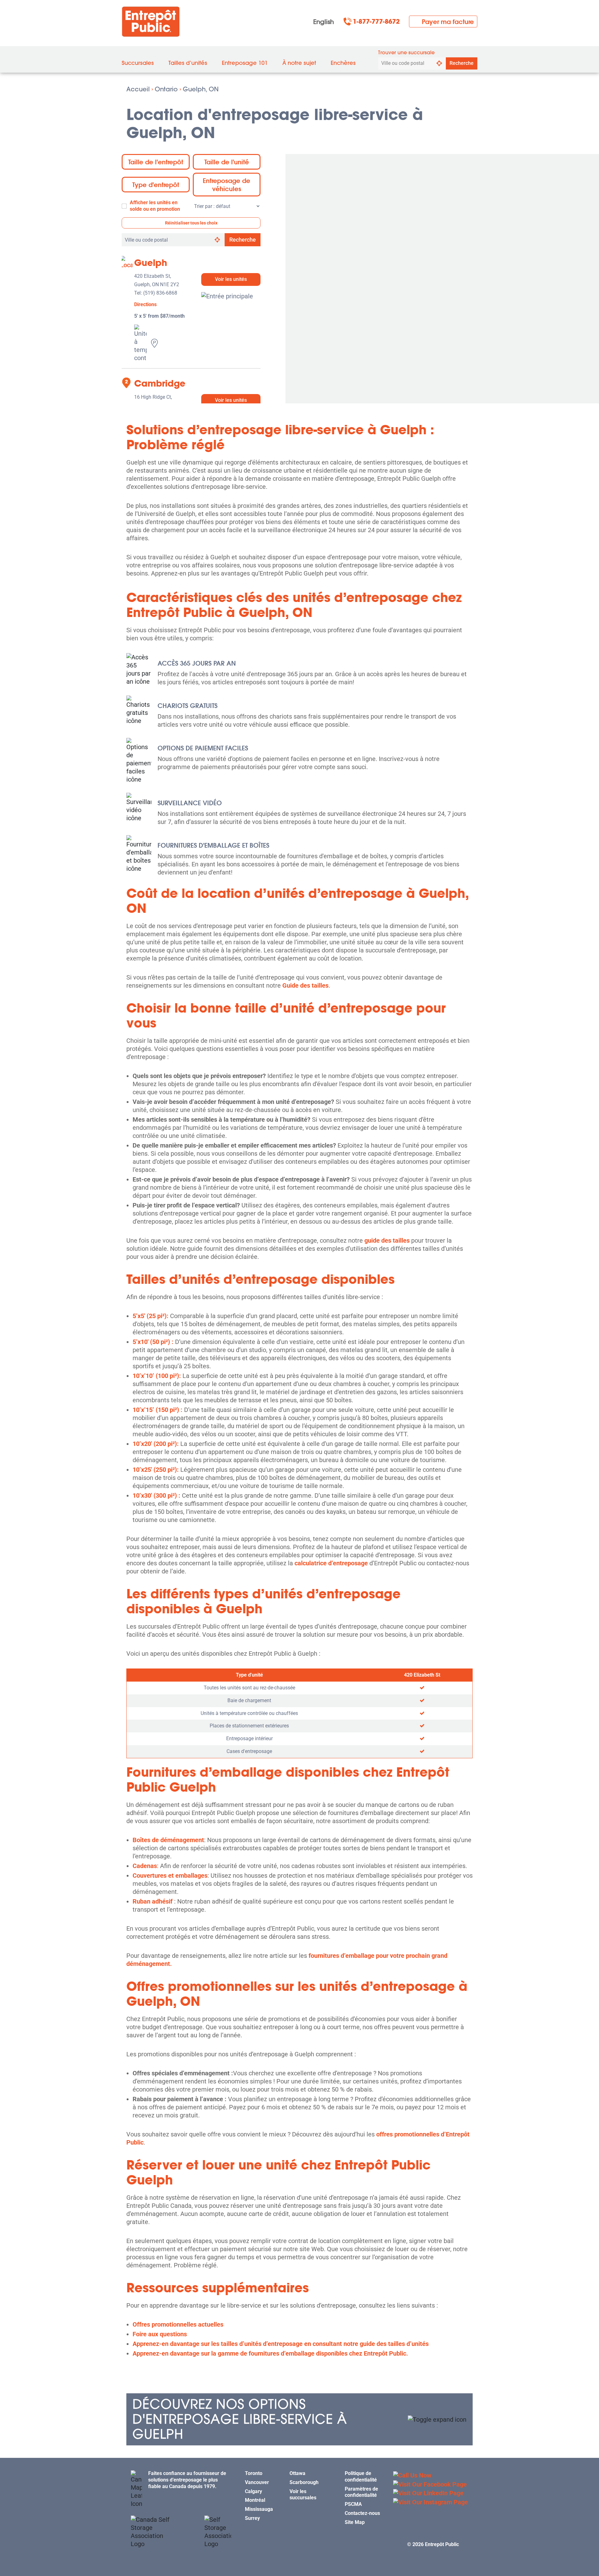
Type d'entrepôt (156, 185)
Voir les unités (231, 279)
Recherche (462, 63)
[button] (299, 2419)
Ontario (166, 89)
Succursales (138, 63)
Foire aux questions (160, 2334)
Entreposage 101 (245, 63)
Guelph (151, 263)
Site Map (355, 2522)
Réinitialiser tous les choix (191, 223)
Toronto (254, 2473)
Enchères (343, 63)
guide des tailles (387, 1240)
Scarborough (304, 2482)
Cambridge (160, 383)
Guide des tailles (305, 985)
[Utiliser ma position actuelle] (439, 63)
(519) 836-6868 (160, 293)
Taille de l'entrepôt (156, 162)
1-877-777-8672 (376, 22)
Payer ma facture (448, 22)
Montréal (255, 2500)
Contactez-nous (362, 2513)
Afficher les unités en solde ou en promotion (155, 206)
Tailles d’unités (188, 63)
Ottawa (297, 2473)
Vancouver (257, 2482)
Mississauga (259, 2509)
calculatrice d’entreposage (331, 1563)
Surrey (252, 2518)
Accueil (138, 89)
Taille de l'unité (227, 162)
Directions (145, 305)
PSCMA (353, 2504)
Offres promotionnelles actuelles (178, 2324)
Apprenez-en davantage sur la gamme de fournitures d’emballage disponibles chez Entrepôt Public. (270, 2353)
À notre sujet (299, 63)
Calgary (253, 2491)
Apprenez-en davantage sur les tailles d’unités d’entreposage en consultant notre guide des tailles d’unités (281, 2344)
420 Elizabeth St (422, 1675)
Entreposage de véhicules (226, 185)
